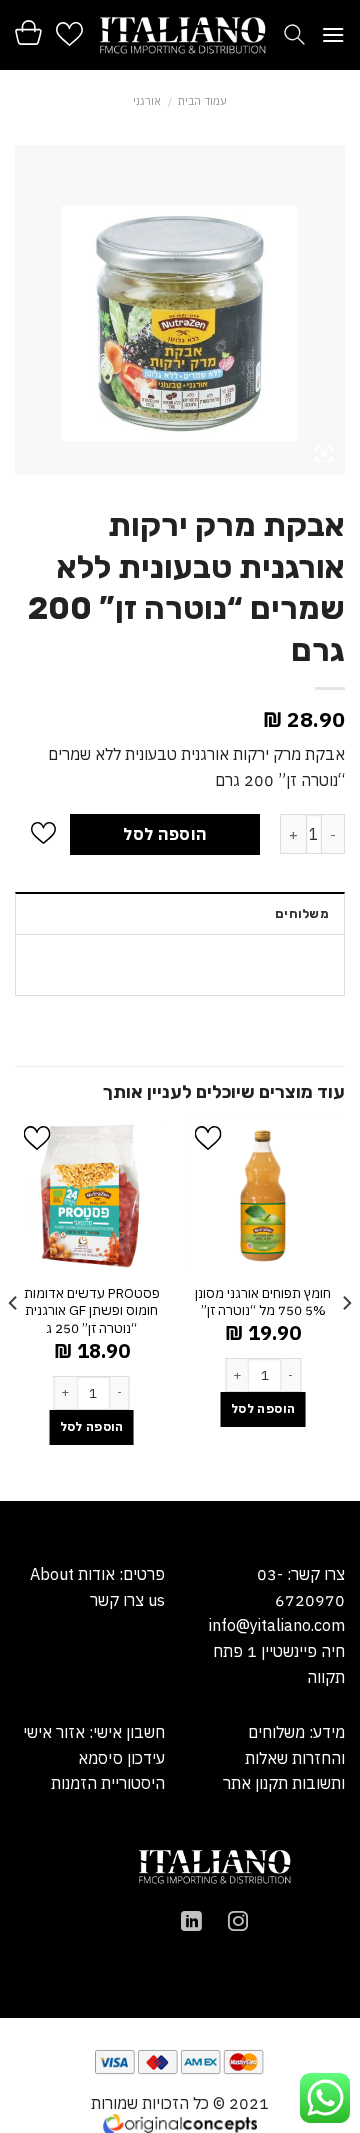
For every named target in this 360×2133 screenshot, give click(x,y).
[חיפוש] (294, 34)
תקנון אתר (255, 1783)
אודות (94, 1574)
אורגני (147, 101)
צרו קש (121, 1600)
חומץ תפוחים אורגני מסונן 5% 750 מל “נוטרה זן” (263, 1302)
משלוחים (302, 913)
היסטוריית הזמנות (108, 1783)
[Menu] (333, 34)
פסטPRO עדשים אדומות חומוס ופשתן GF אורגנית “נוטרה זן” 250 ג (92, 1311)
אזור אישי (54, 1732)
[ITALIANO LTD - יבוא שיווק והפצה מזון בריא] (182, 35)
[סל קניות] (28, 32)
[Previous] (346, 1308)
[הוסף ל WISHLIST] (43, 834)
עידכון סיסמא (121, 1758)
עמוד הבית (202, 101)
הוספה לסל (164, 834)
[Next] (14, 1308)
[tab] (180, 913)
